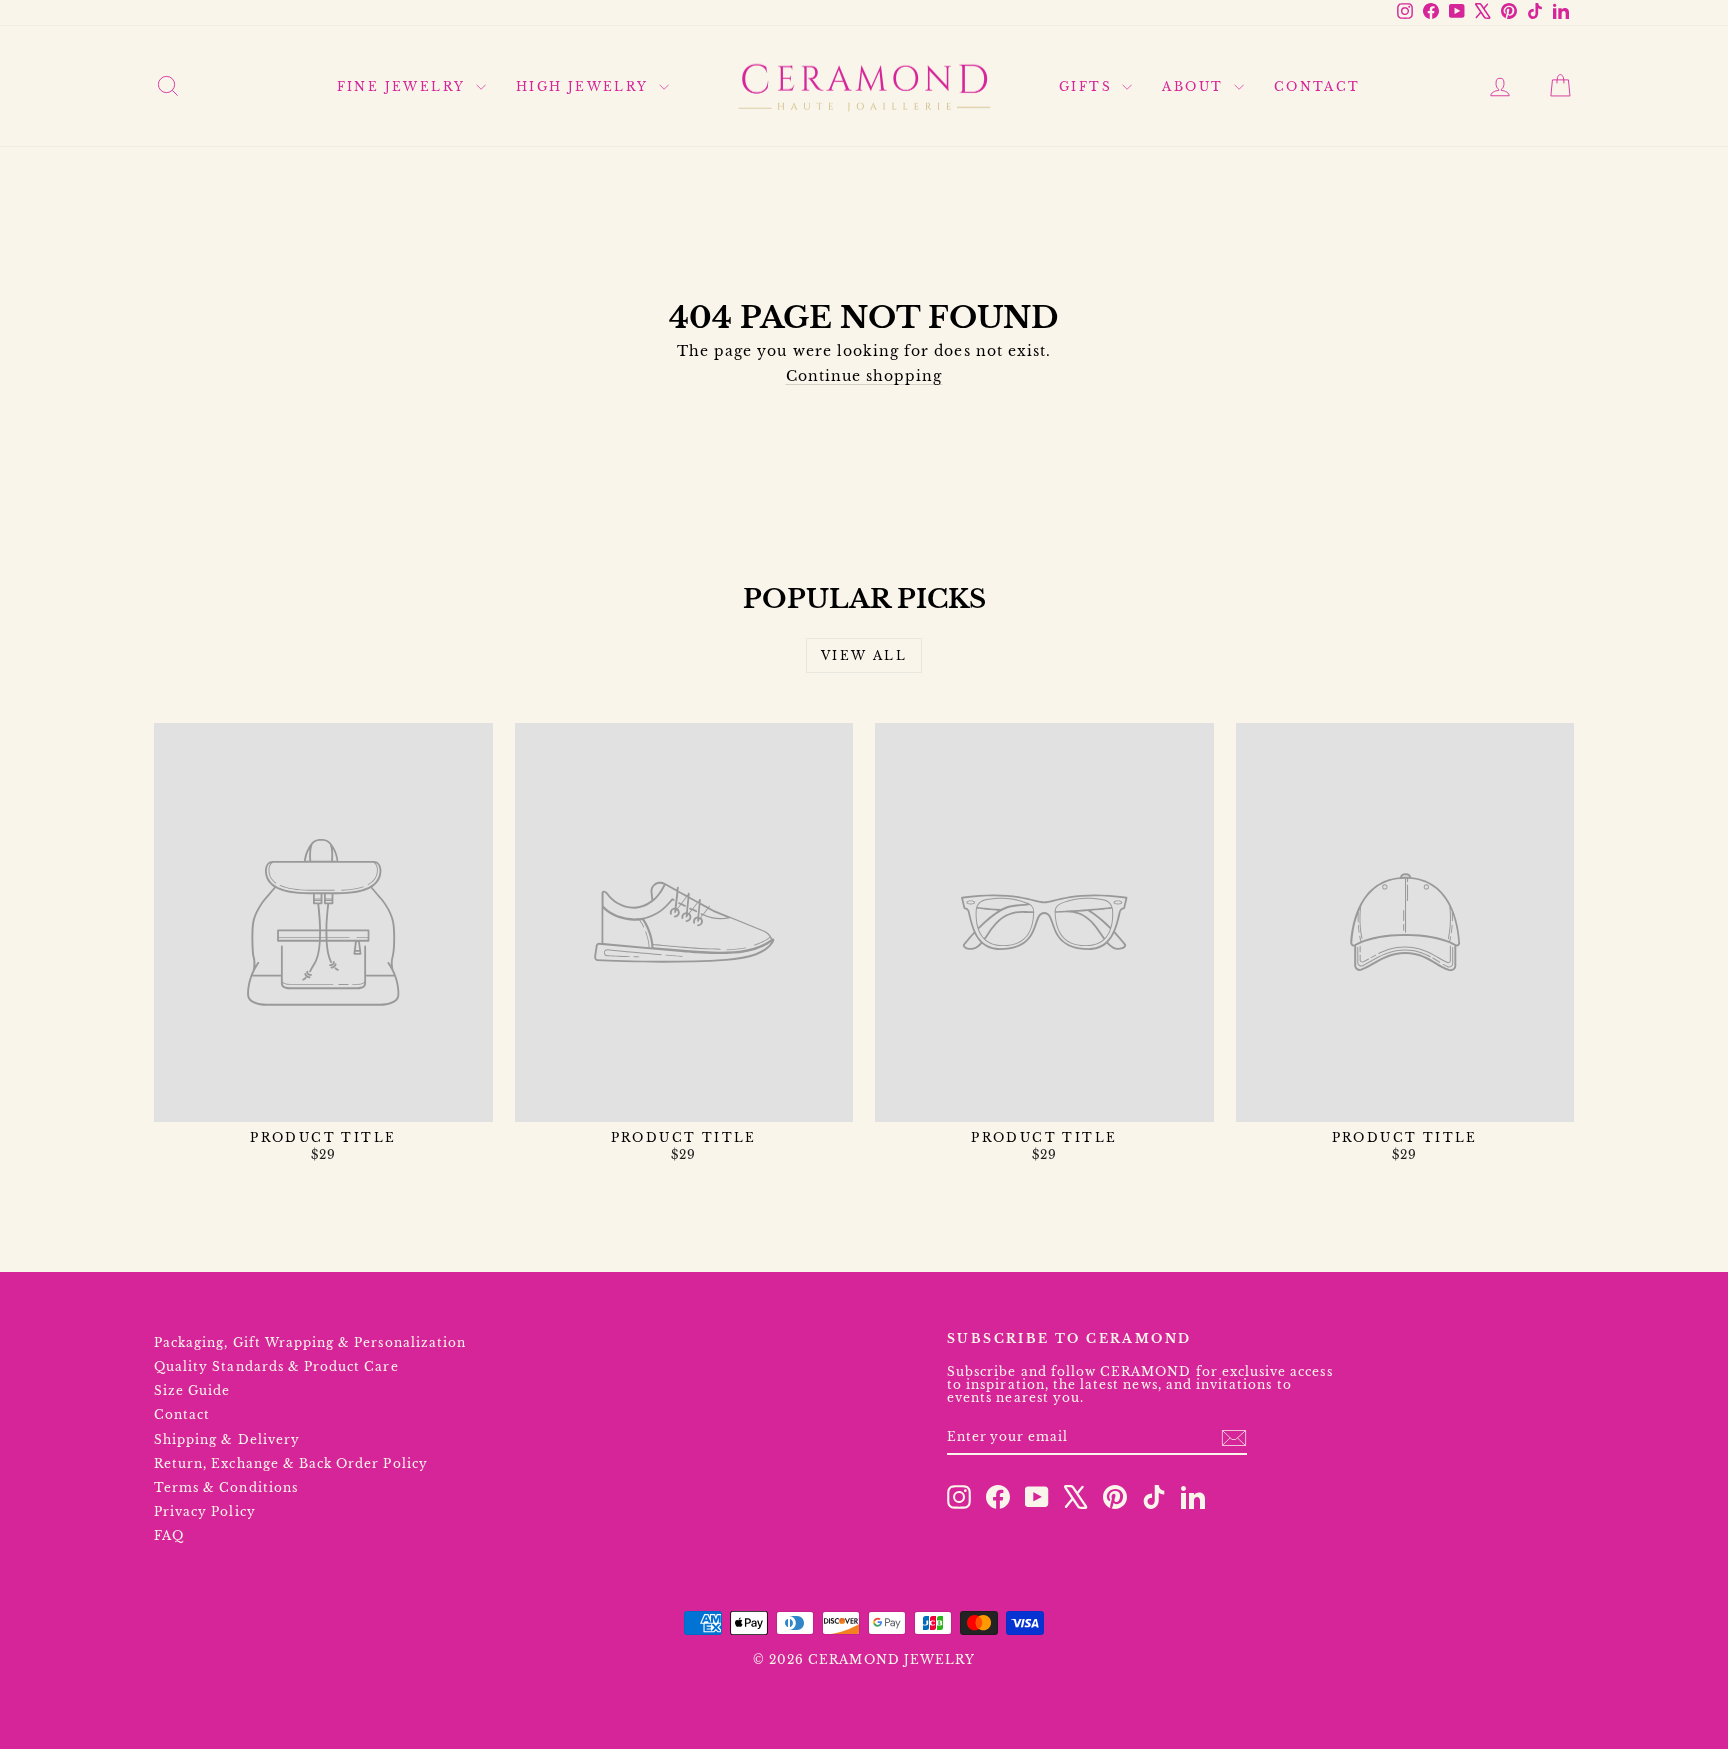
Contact (182, 1414)
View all (864, 655)
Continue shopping (864, 376)
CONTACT (1317, 86)
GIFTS (1088, 86)
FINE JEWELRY (404, 86)
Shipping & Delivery (227, 1439)
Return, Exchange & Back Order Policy (291, 1463)
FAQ (169, 1535)
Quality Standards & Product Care (276, 1366)
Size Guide (192, 1390)
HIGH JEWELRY (585, 86)
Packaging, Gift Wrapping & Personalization (310, 1342)
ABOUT (1195, 86)
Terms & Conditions (226, 1487)
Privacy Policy (205, 1511)
